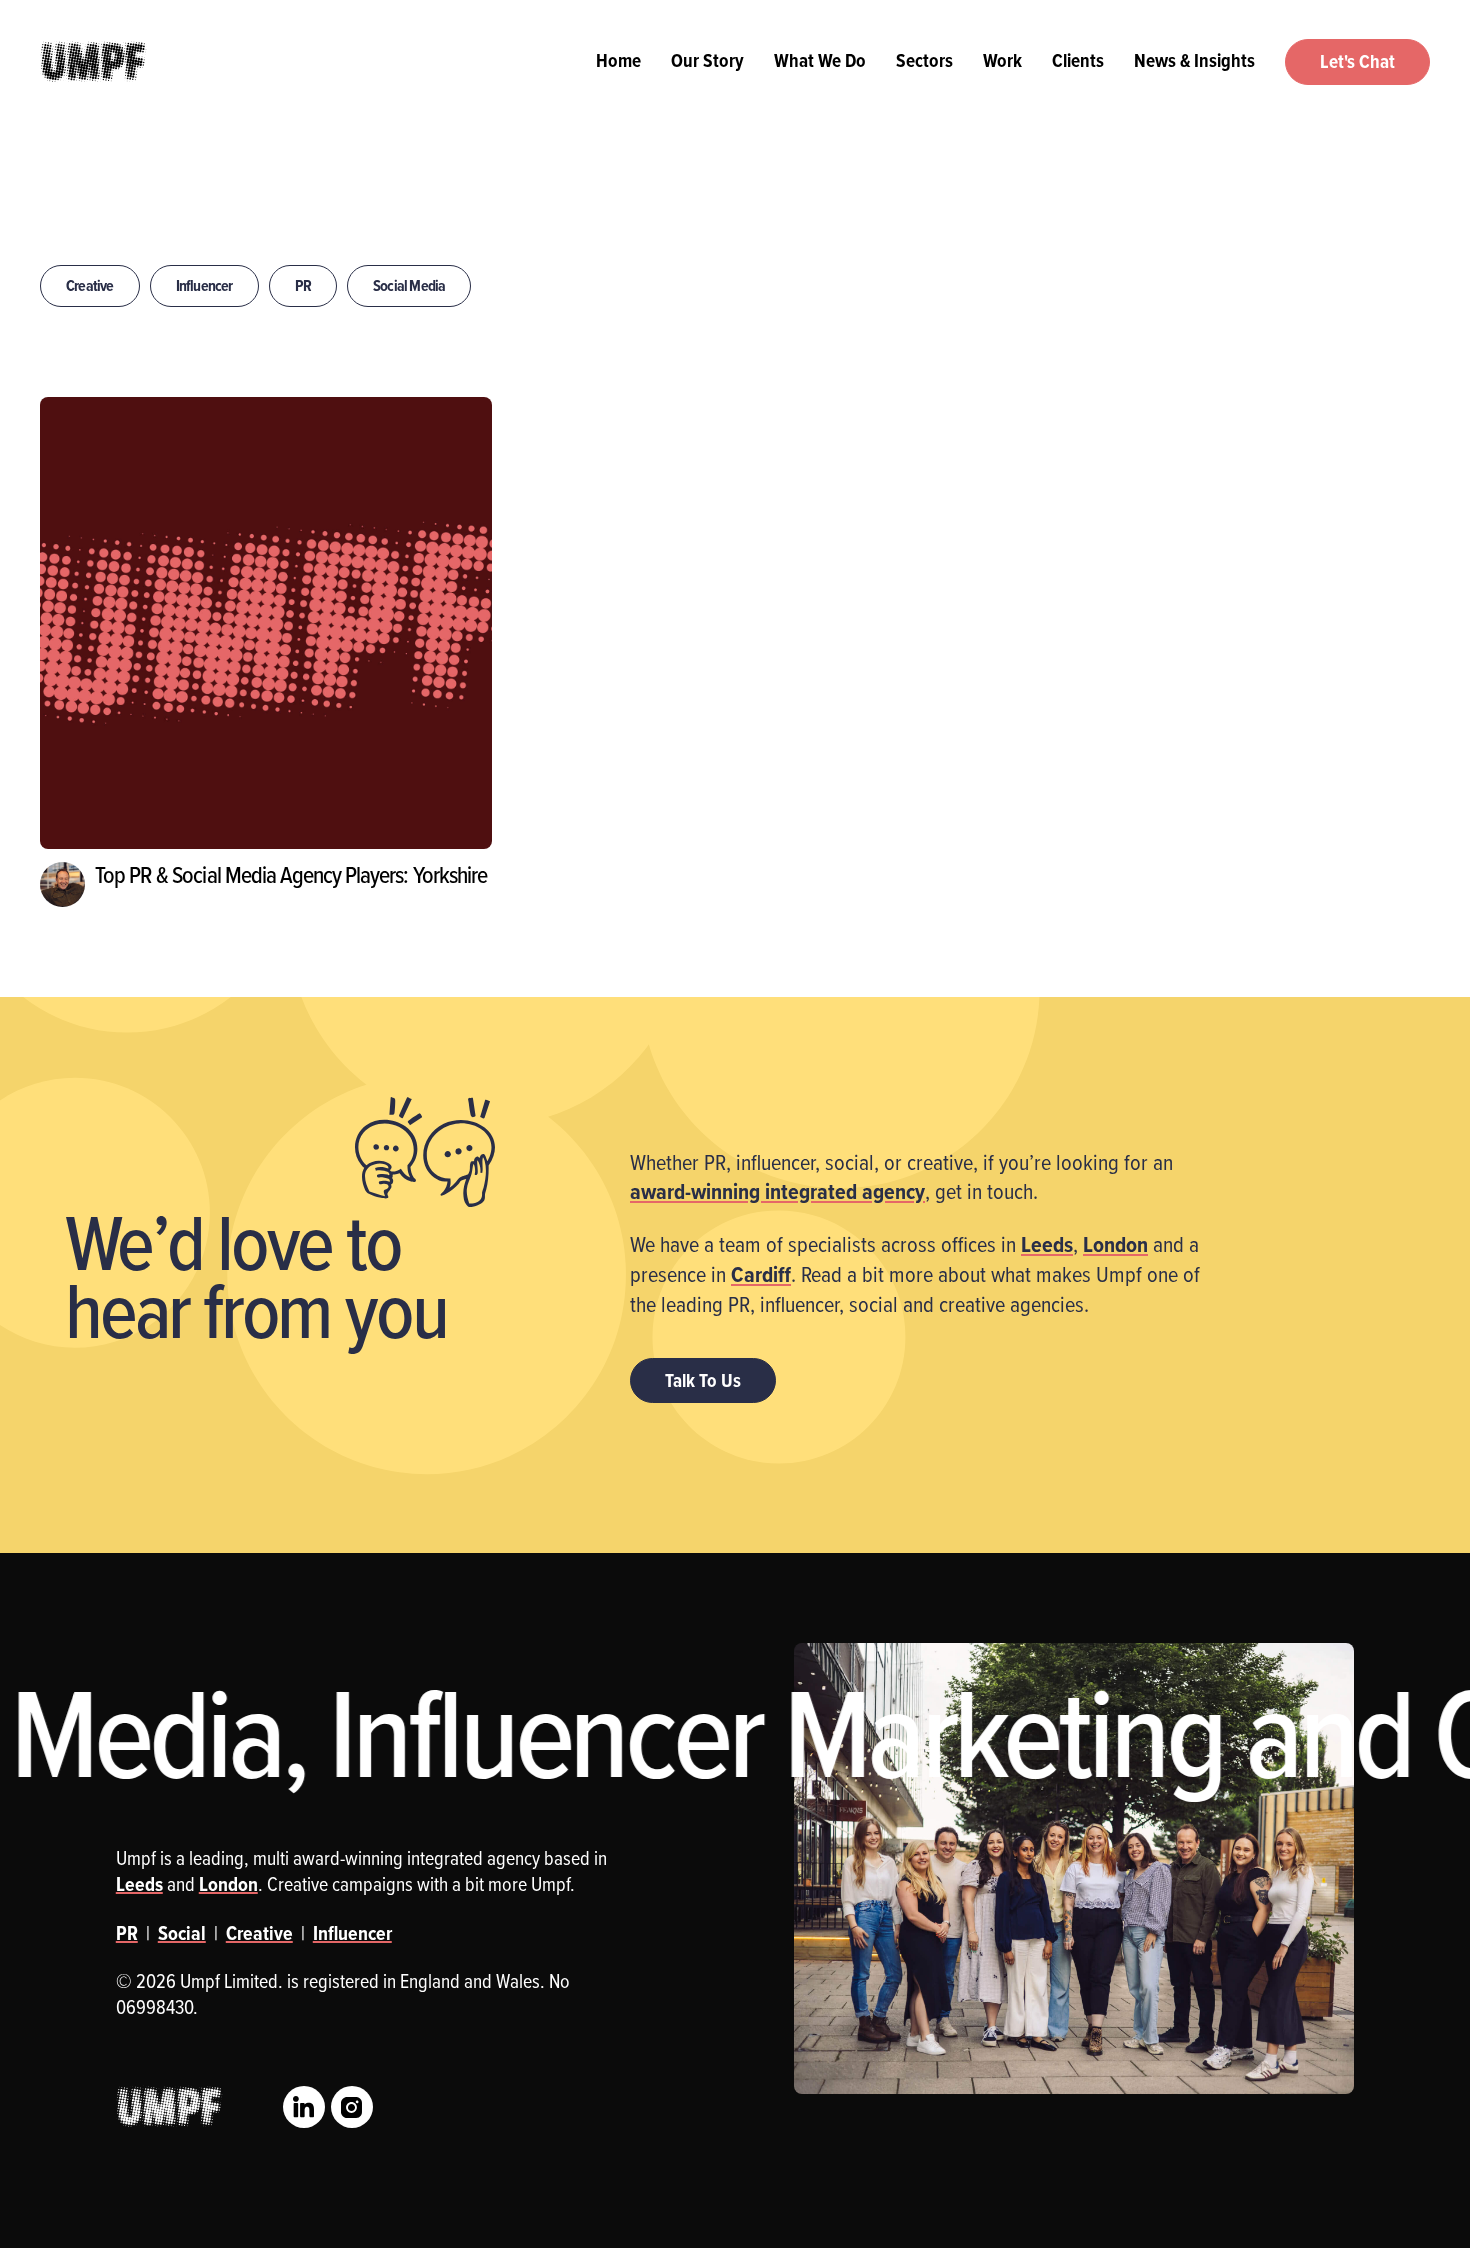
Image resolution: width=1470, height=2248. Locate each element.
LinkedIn (304, 2107)
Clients (1078, 60)
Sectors (924, 60)
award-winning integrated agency (777, 1191)
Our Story (707, 60)
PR (303, 285)
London (1115, 1244)
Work (1002, 60)
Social (182, 1933)
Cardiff (761, 1274)
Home (618, 60)
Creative (90, 285)
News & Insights (1194, 60)
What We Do (820, 60)
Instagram (352, 2107)
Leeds (1047, 1244)
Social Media (409, 285)
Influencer (204, 285)
